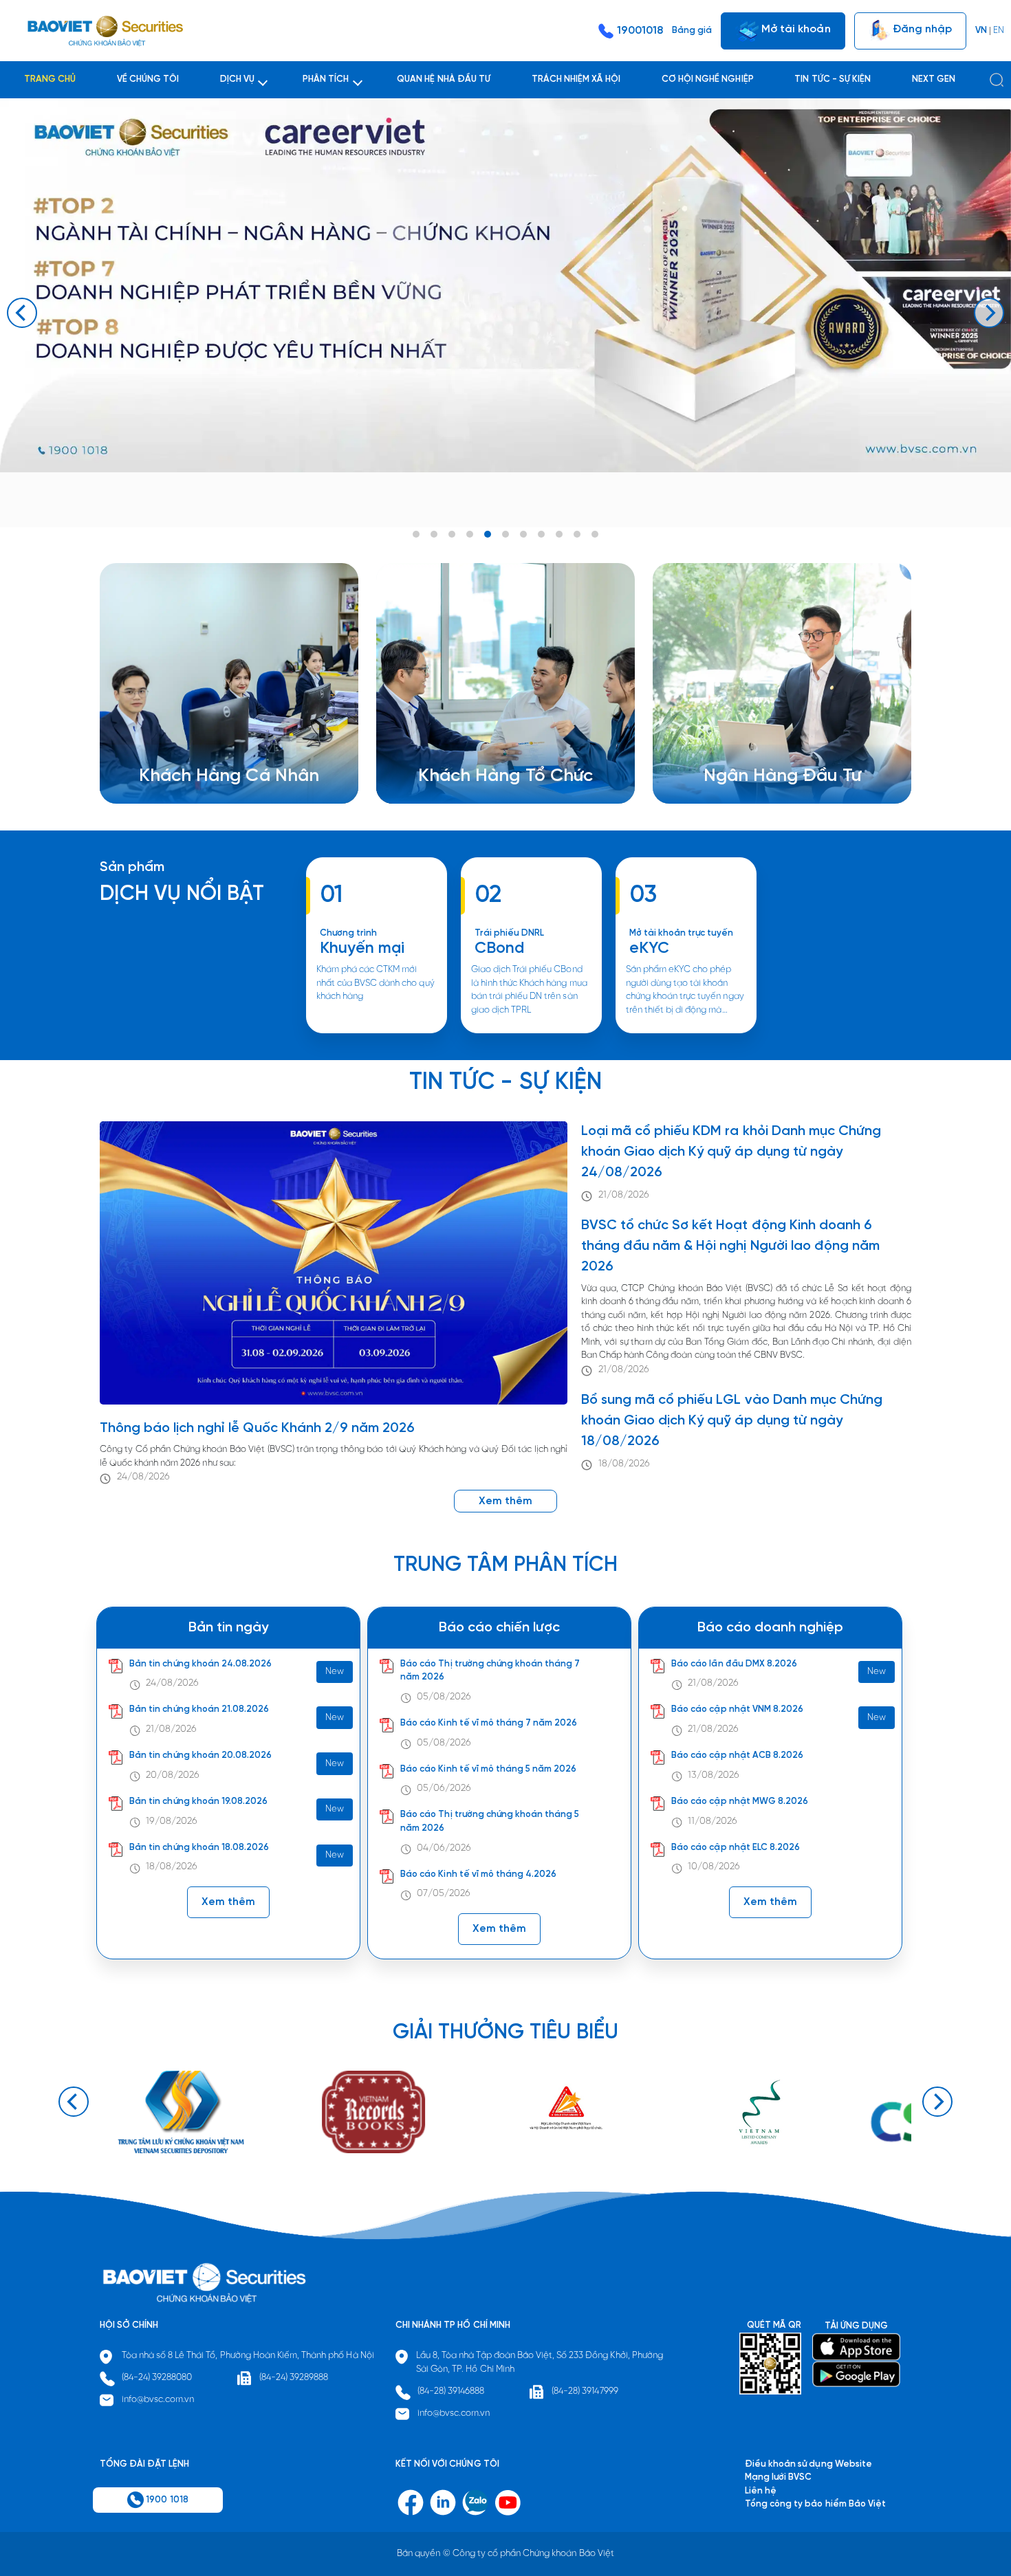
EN (999, 31)
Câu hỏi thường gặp (762, 750)
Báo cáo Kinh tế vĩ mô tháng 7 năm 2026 (489, 1723)
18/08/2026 (624, 1464)
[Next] (989, 313)
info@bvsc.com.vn (158, 2400)
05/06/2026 (444, 1788)
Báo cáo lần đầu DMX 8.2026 (734, 1664)
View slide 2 (434, 534)
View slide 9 (559, 534)
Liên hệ (736, 763)
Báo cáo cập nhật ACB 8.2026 (737, 1755)
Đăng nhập (921, 29)
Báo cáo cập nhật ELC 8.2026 (736, 1848)
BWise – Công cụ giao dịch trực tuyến (234, 723)
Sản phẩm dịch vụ (758, 723)
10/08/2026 (714, 1867)
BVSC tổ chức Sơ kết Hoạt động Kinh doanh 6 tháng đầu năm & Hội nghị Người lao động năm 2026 (730, 1246)
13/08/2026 (714, 1775)
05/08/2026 (444, 1697)
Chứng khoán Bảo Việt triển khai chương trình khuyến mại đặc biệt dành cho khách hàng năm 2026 (377, 1032)
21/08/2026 (624, 1195)
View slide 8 (541, 534)
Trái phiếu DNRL (510, 933)
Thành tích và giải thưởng (773, 737)
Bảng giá (692, 31)
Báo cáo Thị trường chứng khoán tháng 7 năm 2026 (490, 1671)
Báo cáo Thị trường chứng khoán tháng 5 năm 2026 (490, 1821)
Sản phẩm (132, 867)
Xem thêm (531, 1032)
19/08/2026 (172, 1821)
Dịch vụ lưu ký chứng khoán (211, 750)
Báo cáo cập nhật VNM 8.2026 (737, 1709)
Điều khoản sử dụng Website (808, 2464)
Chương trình (348, 933)
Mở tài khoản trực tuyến (682, 933)
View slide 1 (416, 534)
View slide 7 (523, 534)
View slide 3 (452, 534)
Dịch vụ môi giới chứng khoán (216, 737)
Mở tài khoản (794, 29)
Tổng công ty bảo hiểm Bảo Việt (815, 2504)
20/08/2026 (173, 1775)
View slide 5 (488, 534)
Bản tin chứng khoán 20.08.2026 (200, 1755)
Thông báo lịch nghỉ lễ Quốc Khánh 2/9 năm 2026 (258, 1428)
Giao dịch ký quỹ (191, 763)
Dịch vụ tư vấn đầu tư (479, 750)
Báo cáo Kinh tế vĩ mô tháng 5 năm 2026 (488, 1769)
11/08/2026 (713, 1821)
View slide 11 (595, 534)
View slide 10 (577, 534)
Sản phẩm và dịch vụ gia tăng (497, 737)
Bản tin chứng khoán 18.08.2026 (199, 1848)
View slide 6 (505, 534)
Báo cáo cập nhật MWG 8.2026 (740, 1802)
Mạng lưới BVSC (778, 2477)
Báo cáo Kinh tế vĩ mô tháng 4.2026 (478, 1874)
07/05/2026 (444, 1894)
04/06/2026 (444, 1848)
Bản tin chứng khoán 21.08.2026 (199, 1709)
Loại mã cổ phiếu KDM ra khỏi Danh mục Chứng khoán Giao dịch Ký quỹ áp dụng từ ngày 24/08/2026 (731, 1152)
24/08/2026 (143, 1477)
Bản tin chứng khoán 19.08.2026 (198, 1802)
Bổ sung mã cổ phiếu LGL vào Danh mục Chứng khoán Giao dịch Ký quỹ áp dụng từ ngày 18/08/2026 (732, 1421)
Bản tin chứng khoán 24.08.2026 (200, 1664)
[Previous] (22, 313)
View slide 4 (470, 534)
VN (981, 31)
